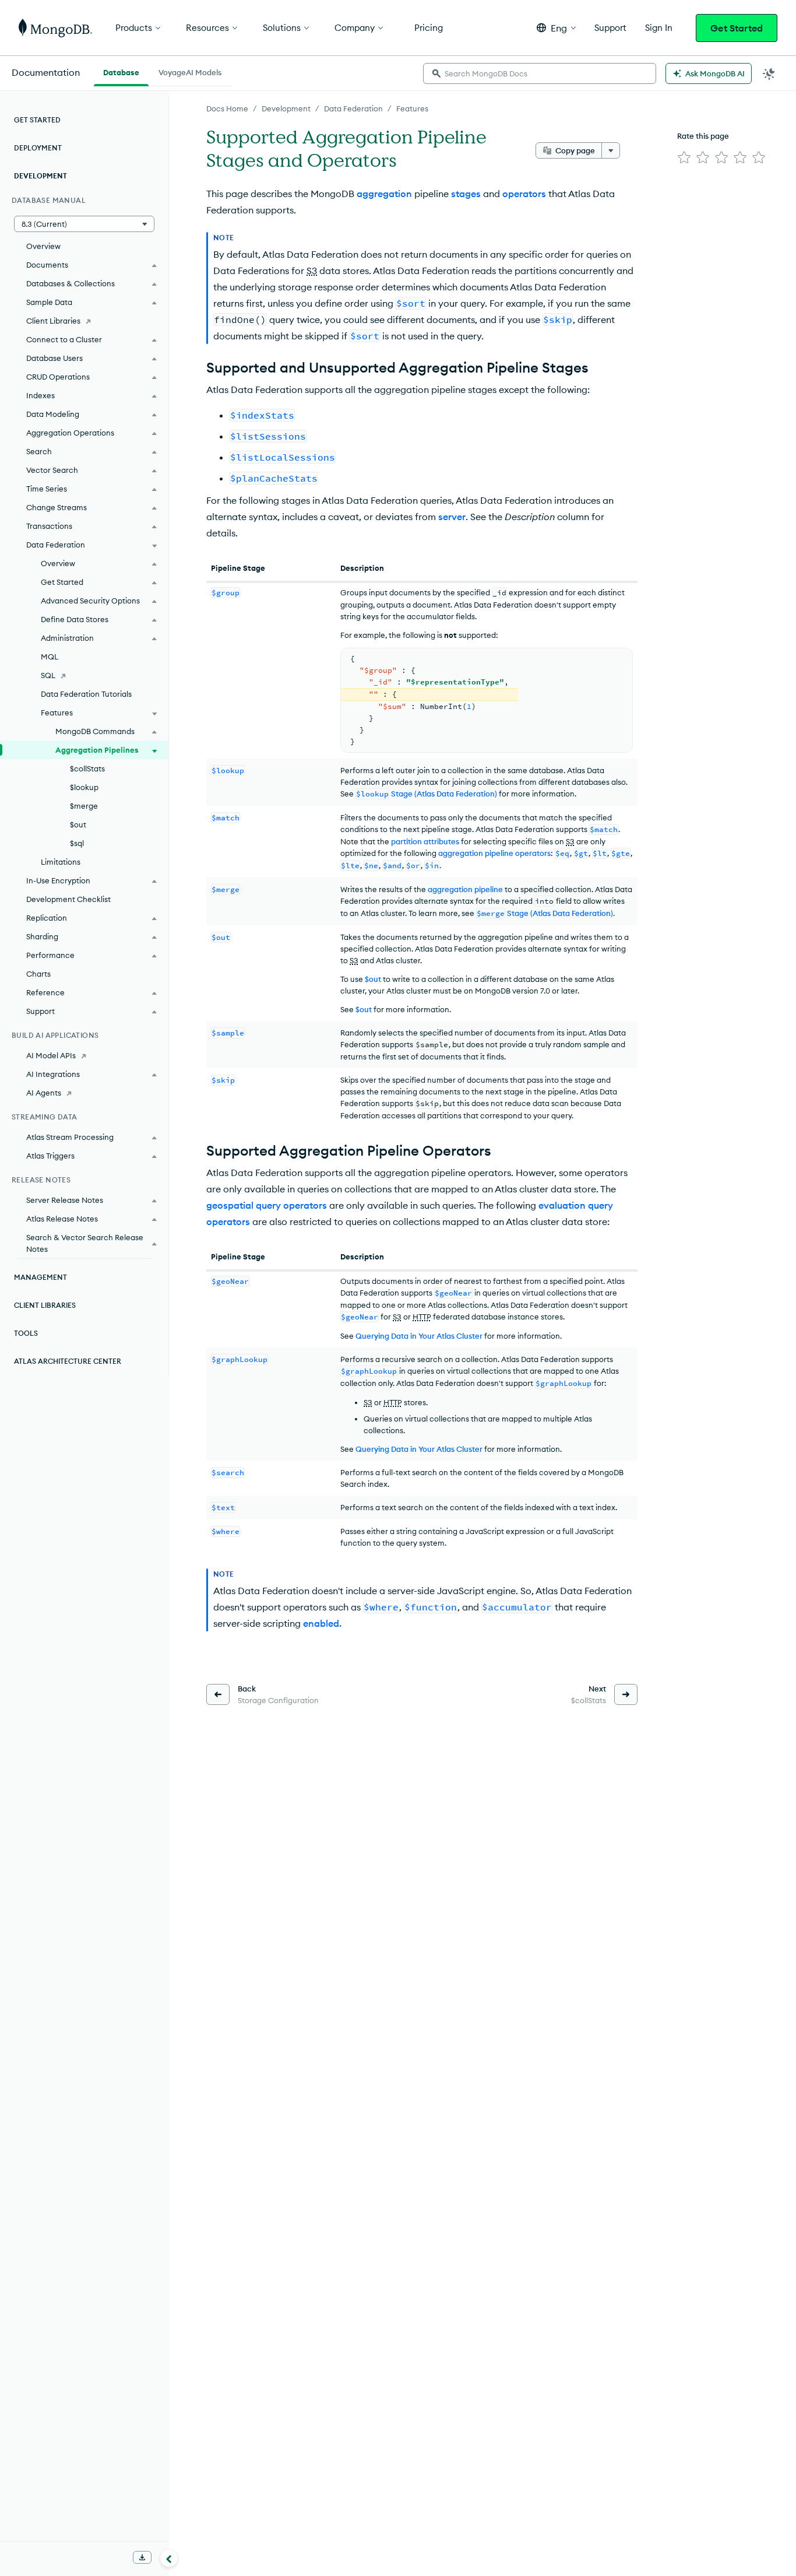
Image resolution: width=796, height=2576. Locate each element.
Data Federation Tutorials (86, 694)
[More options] (611, 150)
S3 (312, 271)
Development (286, 108)
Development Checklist (68, 899)
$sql (77, 843)
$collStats (87, 768)
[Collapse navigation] (169, 2558)
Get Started (737, 28)
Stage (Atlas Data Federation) (427, 794)
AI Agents (44, 1093)
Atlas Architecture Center (68, 1361)
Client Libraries (53, 321)
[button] (556, 28)
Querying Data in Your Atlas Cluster (419, 1336)
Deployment (38, 148)
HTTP (422, 1317)
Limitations (61, 862)
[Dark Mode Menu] (769, 73)
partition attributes (425, 841)
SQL (48, 675)
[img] (684, 157)
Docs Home (227, 108)
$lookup (84, 787)
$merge (84, 806)
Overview (43, 246)
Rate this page (703, 136)
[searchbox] (540, 73)
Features (412, 108)
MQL (50, 657)
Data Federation (353, 108)
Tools (26, 1333)
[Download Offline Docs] (142, 2557)
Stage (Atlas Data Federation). (546, 913)
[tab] (121, 71)
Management (40, 1277)
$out (364, 1009)
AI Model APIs (51, 1055)
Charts (38, 974)
